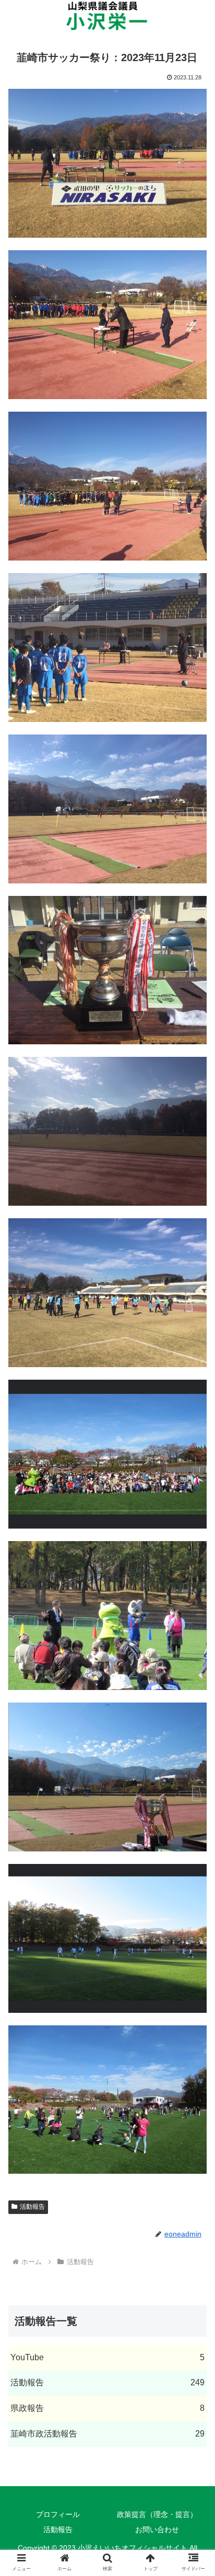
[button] (193, 1516)
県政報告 (107, 2408)
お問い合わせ (157, 2530)
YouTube (107, 2357)
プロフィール (58, 2514)
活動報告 (32, 2207)
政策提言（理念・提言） (157, 2514)
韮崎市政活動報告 (107, 2434)
